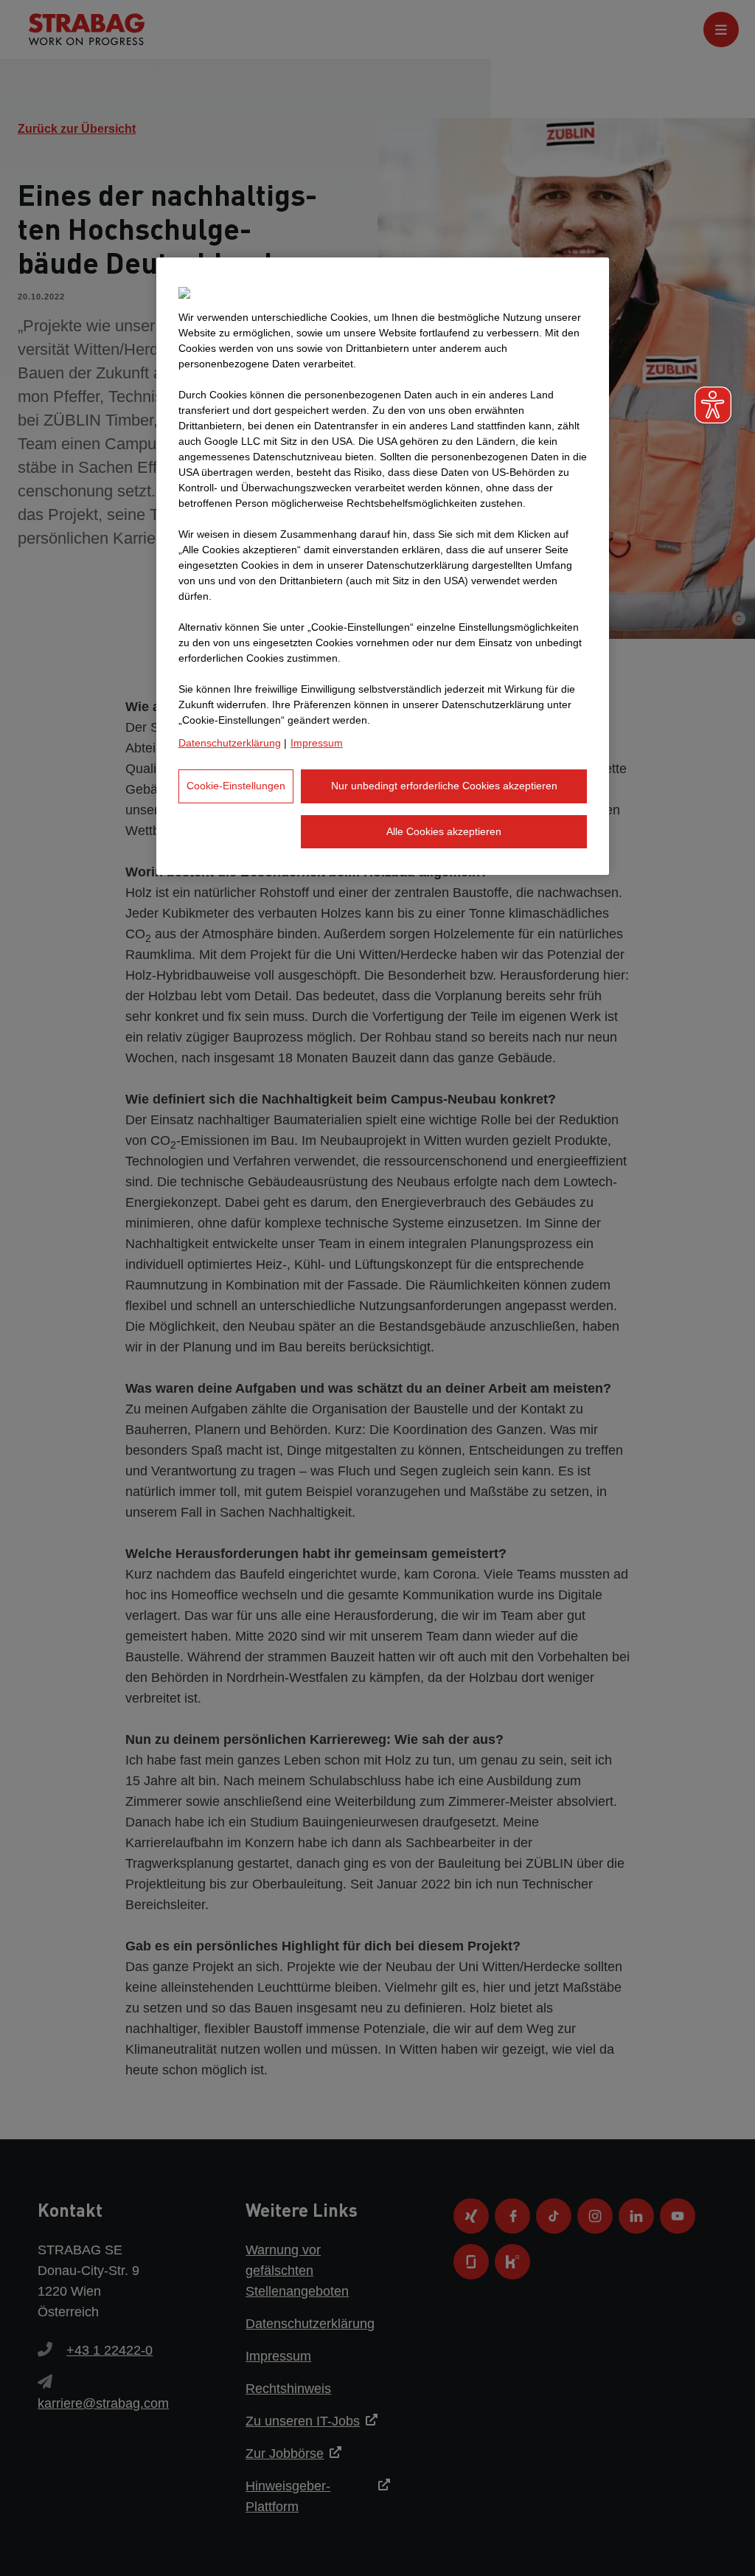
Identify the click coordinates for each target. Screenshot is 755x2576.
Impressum (317, 743)
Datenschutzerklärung (230, 743)
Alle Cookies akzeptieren (444, 831)
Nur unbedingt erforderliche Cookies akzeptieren (444, 786)
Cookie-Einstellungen (236, 786)
